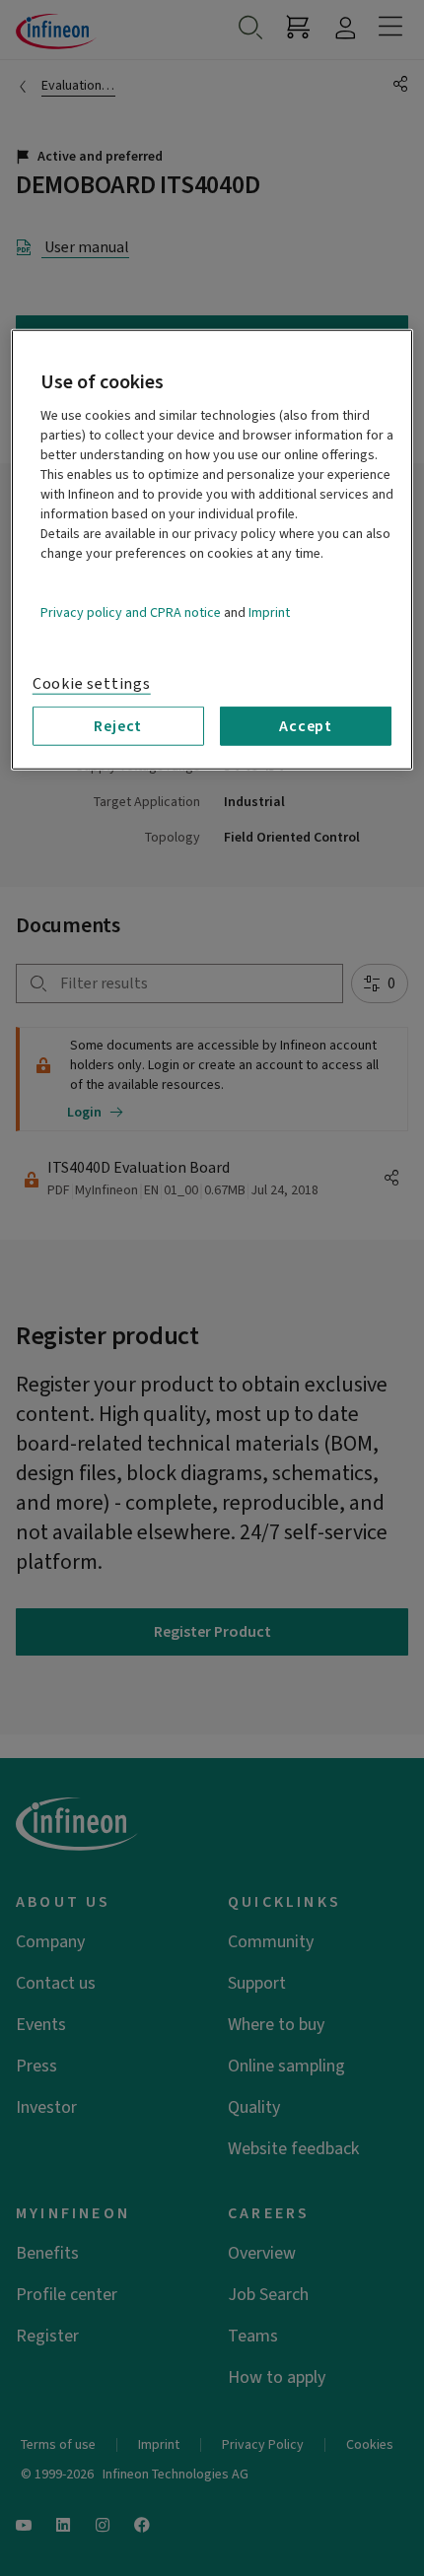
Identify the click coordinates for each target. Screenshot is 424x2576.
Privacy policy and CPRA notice (131, 613)
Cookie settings (92, 684)
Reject (118, 726)
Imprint (269, 613)
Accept (306, 726)
